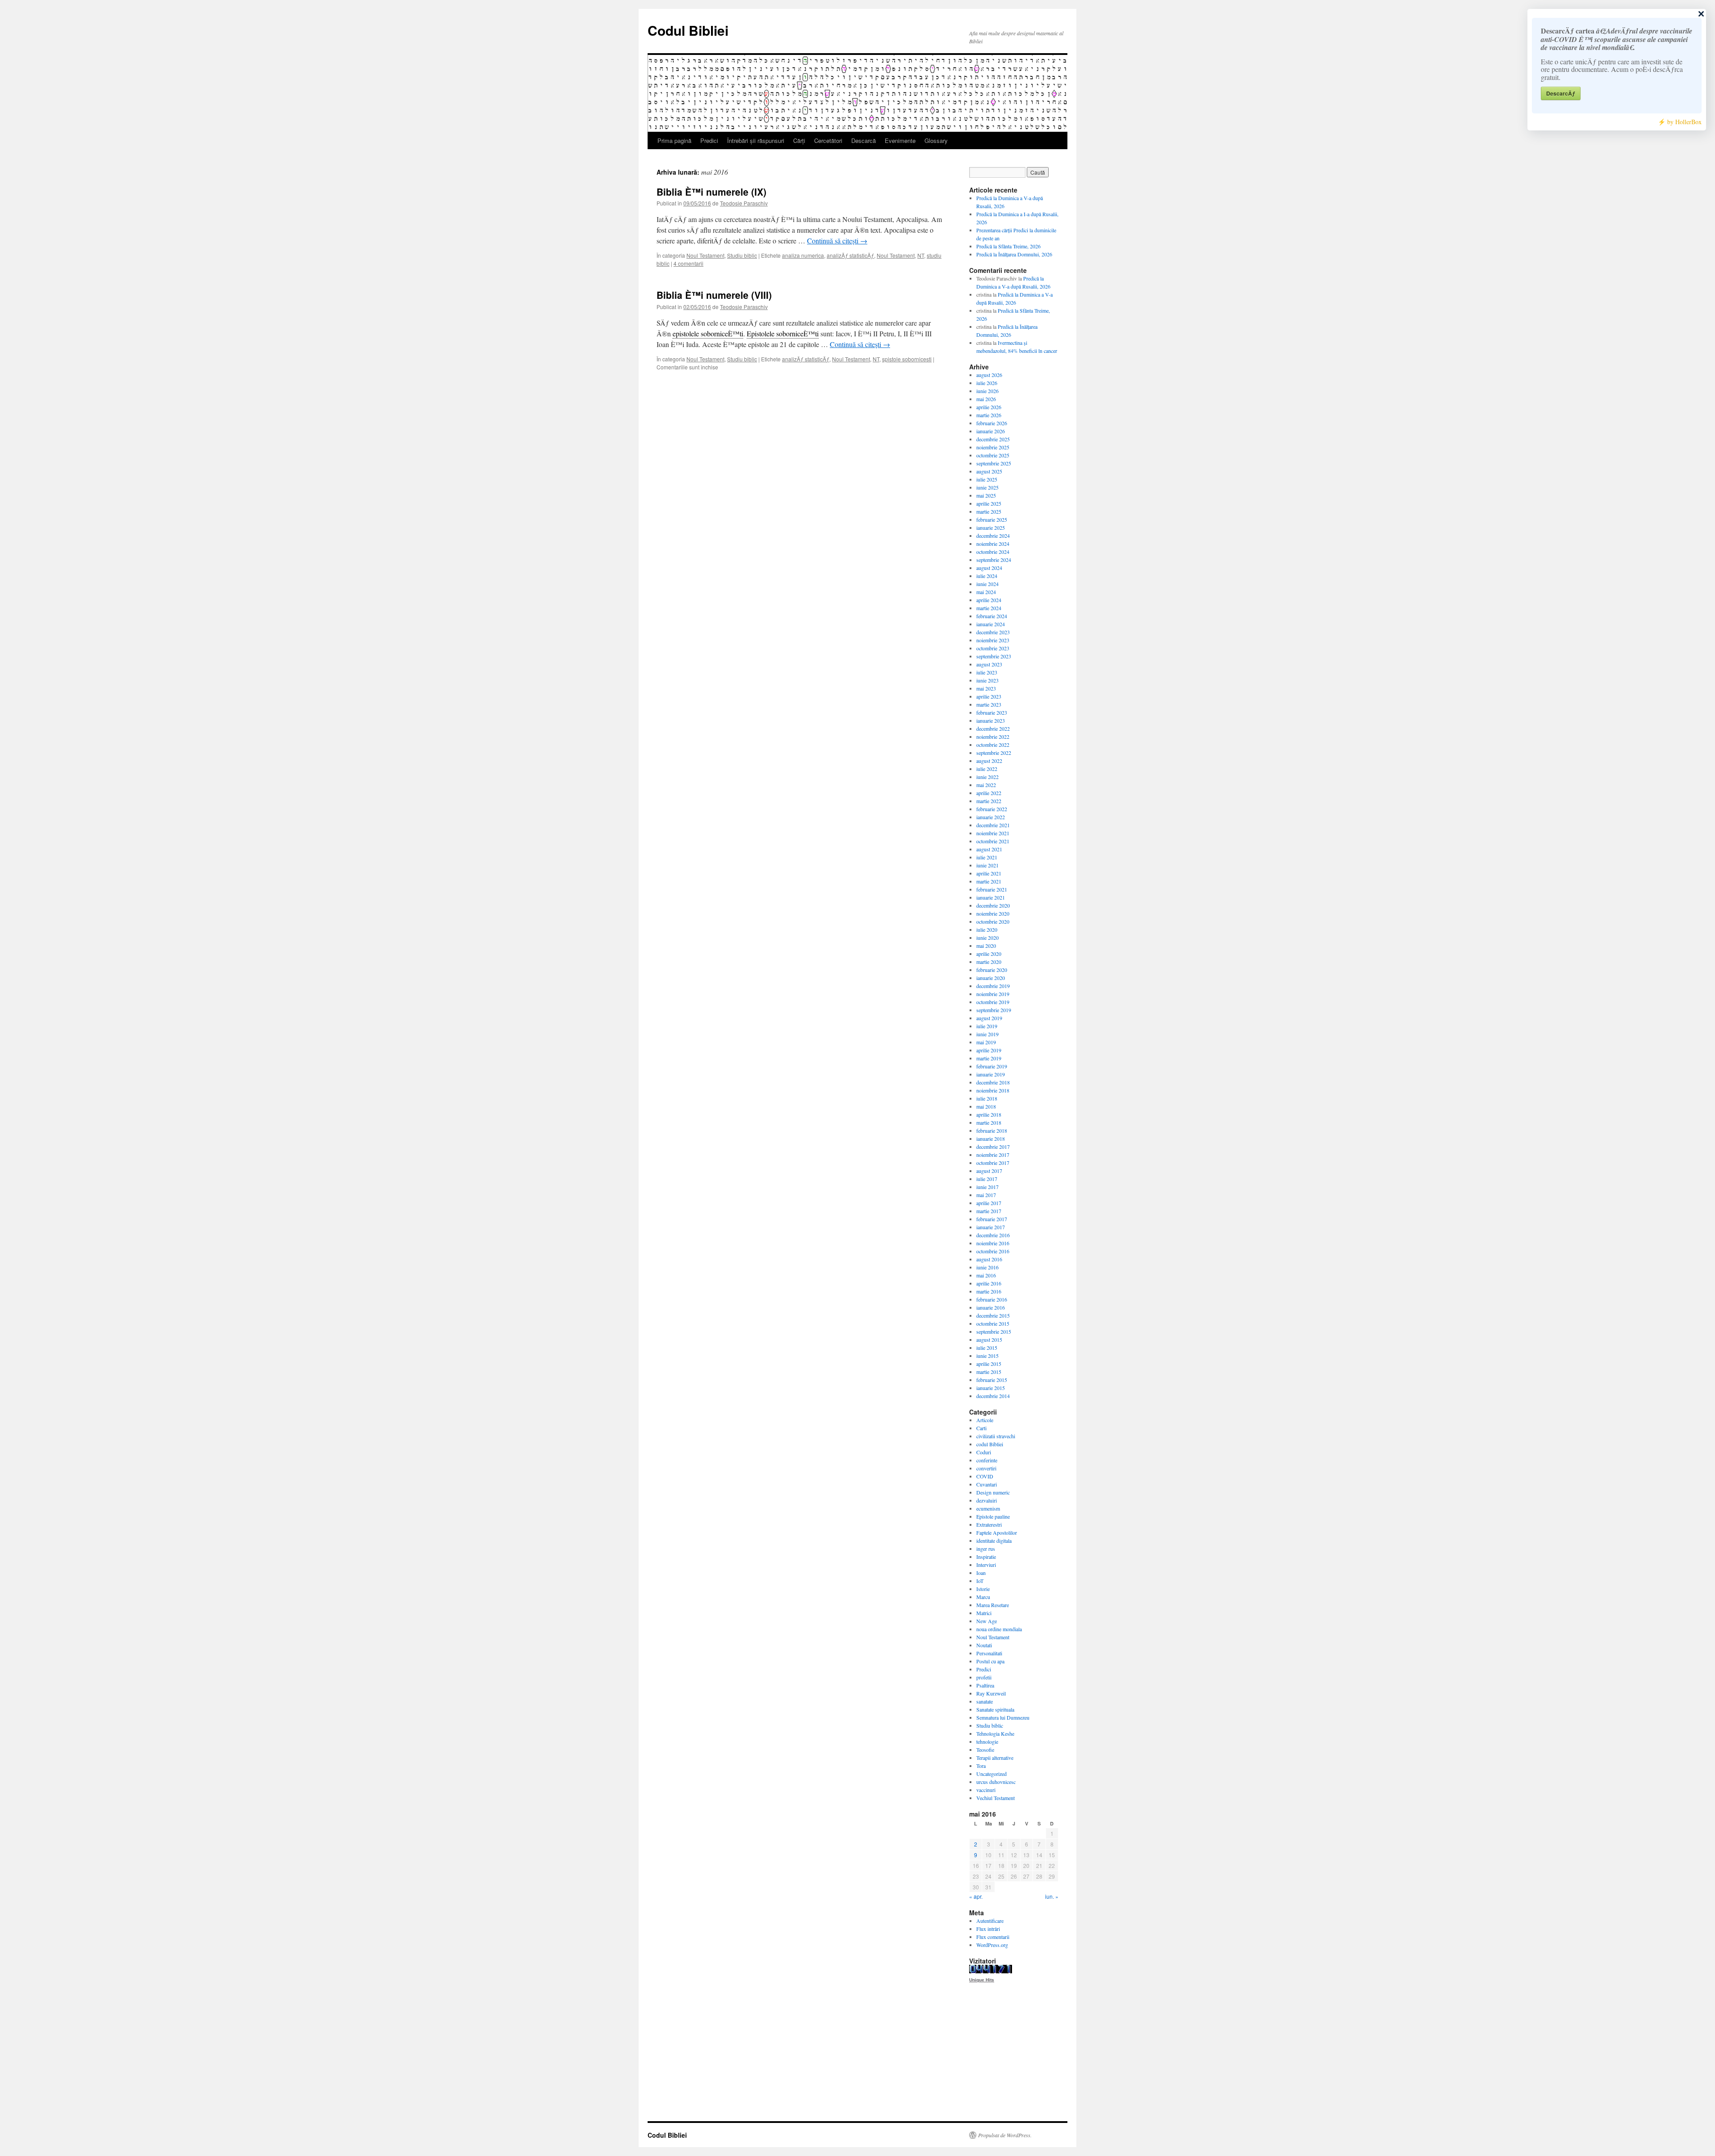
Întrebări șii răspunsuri (756, 140)
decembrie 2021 (993, 825)
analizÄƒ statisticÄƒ (850, 255)
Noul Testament (705, 255)
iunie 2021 (987, 865)
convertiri (986, 1468)
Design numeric (993, 1492)
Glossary (936, 140)
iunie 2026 (987, 391)
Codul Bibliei (688, 30)
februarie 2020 (992, 970)
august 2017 (989, 1171)
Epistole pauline (993, 1516)
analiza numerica (803, 255)
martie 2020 (989, 962)
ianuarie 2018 (991, 1139)
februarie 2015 (992, 1380)
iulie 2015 (987, 1348)
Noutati (984, 1645)
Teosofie (985, 1750)
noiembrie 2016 (993, 1243)
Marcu (983, 1597)
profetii (984, 1677)
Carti (981, 1428)
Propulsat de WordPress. (1005, 2135)
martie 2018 (989, 1122)
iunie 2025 (987, 487)
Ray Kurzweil (991, 1693)
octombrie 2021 (993, 841)
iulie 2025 (987, 479)
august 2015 (989, 1340)
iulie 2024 (987, 576)
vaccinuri (986, 1790)
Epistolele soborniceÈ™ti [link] (783, 333)
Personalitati (989, 1653)
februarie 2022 (992, 809)
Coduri (984, 1452)
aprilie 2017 (989, 1203)
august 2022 (989, 761)
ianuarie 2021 (991, 897)
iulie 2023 (987, 672)
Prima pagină (674, 140)
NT (921, 255)
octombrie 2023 (993, 648)
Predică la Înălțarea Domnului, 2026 (1014, 254)
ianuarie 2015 (991, 1388)
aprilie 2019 (989, 1050)
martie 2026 (989, 415)
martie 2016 (989, 1291)
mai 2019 (986, 1042)
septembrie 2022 (994, 753)
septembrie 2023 (994, 656)
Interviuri (986, 1565)
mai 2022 (986, 785)
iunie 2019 (987, 1034)
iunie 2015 (987, 1356)
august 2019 (989, 1018)
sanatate (985, 1701)
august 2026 (989, 375)
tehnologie (987, 1742)
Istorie (983, 1589)
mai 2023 (986, 688)
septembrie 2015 (994, 1331)
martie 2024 (989, 608)
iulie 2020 (987, 929)
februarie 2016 (992, 1299)
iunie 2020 (987, 938)
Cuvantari (987, 1484)
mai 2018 (986, 1106)
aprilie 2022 (989, 793)
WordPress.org (992, 1945)
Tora (981, 1766)
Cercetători (828, 140)
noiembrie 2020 (993, 913)
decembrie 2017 (993, 1147)
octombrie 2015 (993, 1323)
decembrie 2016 (993, 1235)
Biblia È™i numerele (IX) (711, 192)
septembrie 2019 (994, 1010)
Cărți (799, 140)
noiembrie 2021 (993, 833)
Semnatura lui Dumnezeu (1003, 1717)
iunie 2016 (987, 1267)
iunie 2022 (987, 777)
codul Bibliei (990, 1444)
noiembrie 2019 (993, 994)
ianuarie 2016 (991, 1307)
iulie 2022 (987, 769)
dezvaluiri (987, 1500)
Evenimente (900, 140)
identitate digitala (994, 1541)
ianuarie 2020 (991, 978)
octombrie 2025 (993, 455)
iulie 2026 (987, 383)
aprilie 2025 (989, 503)
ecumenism (988, 1508)
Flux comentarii (993, 1937)
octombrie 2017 (993, 1163)
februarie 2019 (992, 1066)
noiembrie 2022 (993, 737)
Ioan (981, 1573)
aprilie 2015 (989, 1364)
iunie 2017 (987, 1187)
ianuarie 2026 (991, 431)
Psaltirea (985, 1685)
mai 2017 (986, 1195)
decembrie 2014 (993, 1396)
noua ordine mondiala (999, 1629)
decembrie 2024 (993, 536)
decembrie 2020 (993, 905)
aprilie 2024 (989, 600)
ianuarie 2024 (991, 624)
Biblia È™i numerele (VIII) (714, 295)
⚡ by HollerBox (1680, 122)
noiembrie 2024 (993, 544)
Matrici (984, 1613)
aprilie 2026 (989, 407)
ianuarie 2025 (991, 527)
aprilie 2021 (989, 873)
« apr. (976, 1896)
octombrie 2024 (993, 552)
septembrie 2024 (994, 560)
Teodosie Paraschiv (744, 203)
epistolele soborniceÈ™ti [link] (708, 333)
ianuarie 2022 (991, 817)
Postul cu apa (990, 1661)
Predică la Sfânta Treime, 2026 (1008, 246)
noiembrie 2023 (993, 640)
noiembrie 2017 (993, 1155)
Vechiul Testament (996, 1798)
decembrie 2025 (993, 439)
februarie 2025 (992, 519)
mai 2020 (986, 946)
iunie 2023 (987, 680)
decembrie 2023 (993, 632)
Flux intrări (988, 1929)
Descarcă (864, 140)
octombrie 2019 (993, 1002)
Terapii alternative (995, 1758)
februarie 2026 (992, 423)
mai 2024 (986, 592)
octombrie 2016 (993, 1251)
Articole (985, 1420)
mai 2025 (986, 495)
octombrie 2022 (993, 745)
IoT (980, 1581)
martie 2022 (989, 801)
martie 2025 (989, 511)
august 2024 (989, 568)
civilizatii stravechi (996, 1436)
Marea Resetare (993, 1605)
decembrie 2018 (993, 1082)
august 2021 (989, 849)
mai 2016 (986, 1275)
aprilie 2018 (989, 1114)
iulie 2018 (987, 1098)
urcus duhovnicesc (996, 1782)
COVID (985, 1476)
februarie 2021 (992, 889)
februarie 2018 (992, 1130)
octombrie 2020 (993, 921)
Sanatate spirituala (995, 1709)
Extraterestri (989, 1524)
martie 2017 (989, 1211)
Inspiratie (986, 1557)
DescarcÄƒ (1561, 93)
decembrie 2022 (993, 728)
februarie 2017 (992, 1219)
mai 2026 (986, 399)
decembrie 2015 (993, 1315)
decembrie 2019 (993, 986)
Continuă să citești (837, 241)
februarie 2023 (992, 712)
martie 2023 (989, 704)
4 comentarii (688, 263)
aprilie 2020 (989, 954)
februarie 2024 (992, 616)
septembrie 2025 (994, 463)
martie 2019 (989, 1058)
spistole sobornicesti (907, 359)
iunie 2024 (987, 584)
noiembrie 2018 (993, 1090)
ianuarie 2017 (991, 1227)
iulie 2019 (987, 1026)
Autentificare (990, 1921)
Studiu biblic (742, 255)
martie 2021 (989, 881)
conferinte (987, 1460)
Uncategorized (991, 1774)
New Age (987, 1621)
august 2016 (989, 1259)
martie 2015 (989, 1372)
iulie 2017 (987, 1179)
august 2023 (989, 664)
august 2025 (989, 471)
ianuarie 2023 (991, 720)
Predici (709, 140)
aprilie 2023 (989, 696)
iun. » (1052, 1896)
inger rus (986, 1549)
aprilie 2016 (989, 1283)
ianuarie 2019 (991, 1074)
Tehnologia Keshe (995, 1733)
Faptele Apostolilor (997, 1532)
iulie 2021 (987, 857)
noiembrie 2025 (993, 447)
